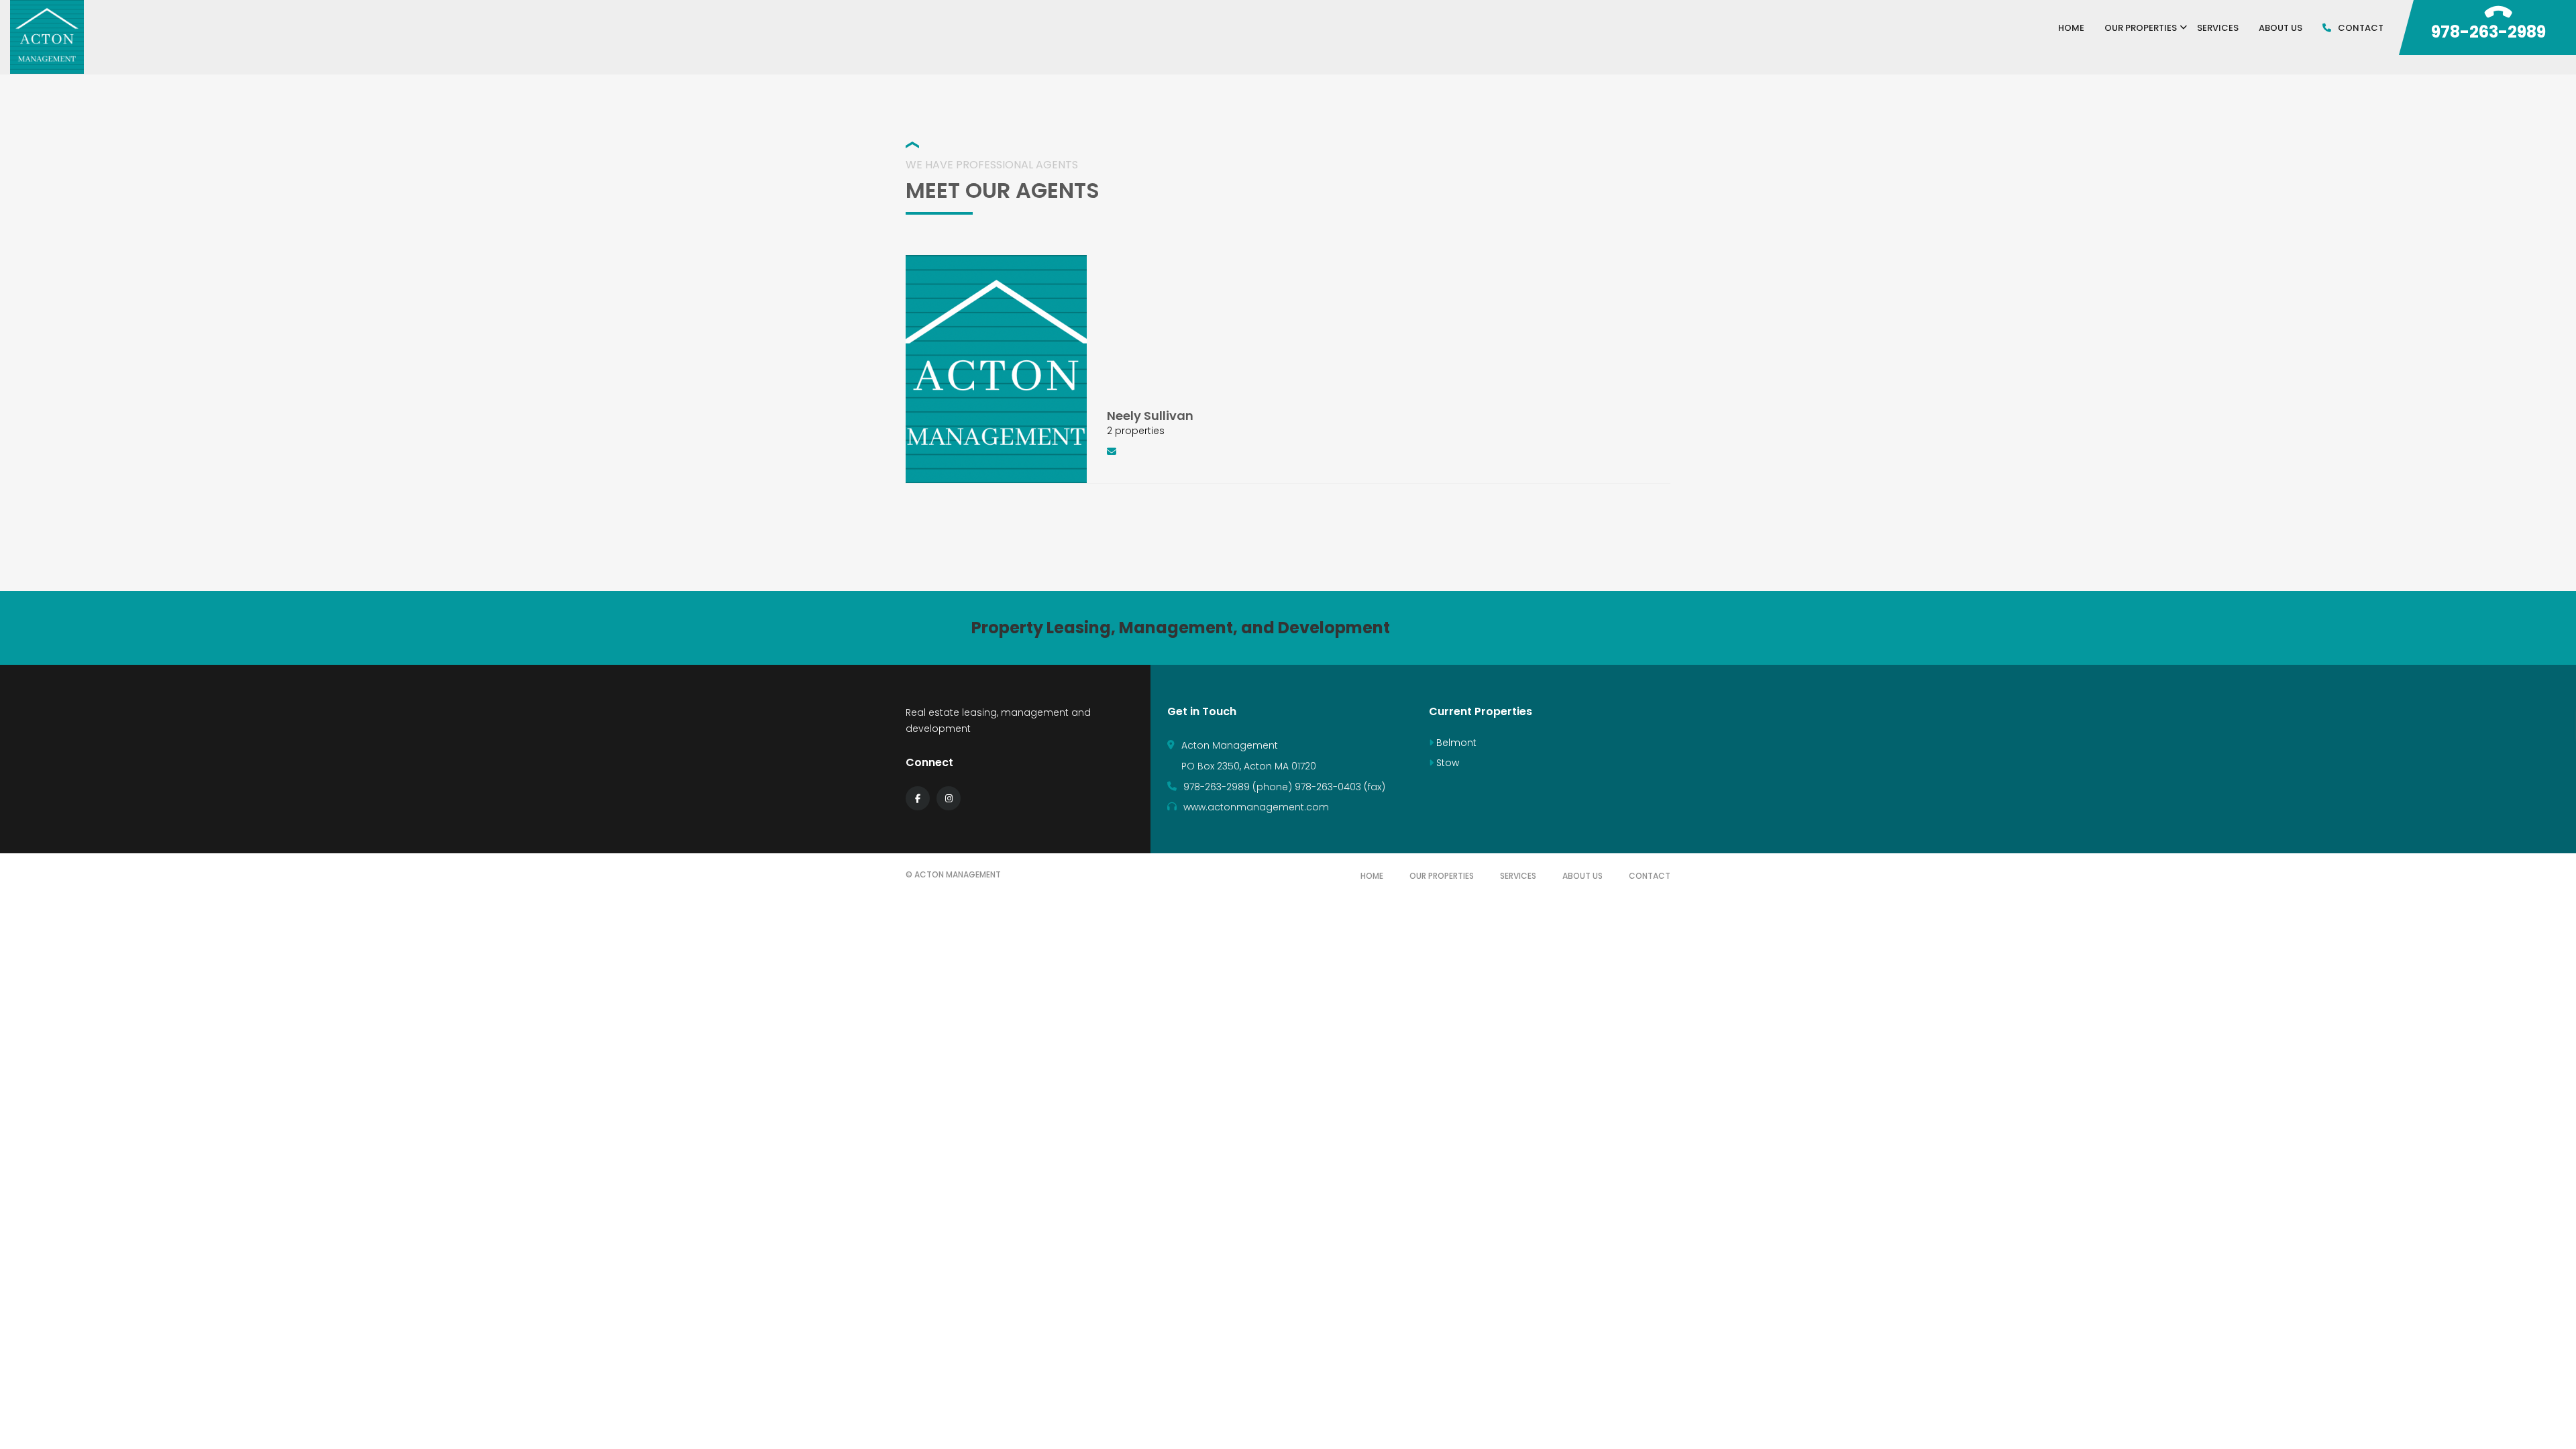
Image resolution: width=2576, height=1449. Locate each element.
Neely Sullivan (1150, 416)
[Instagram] (949, 798)
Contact (1650, 876)
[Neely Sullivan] (996, 368)
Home (1372, 876)
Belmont (1455, 743)
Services (1518, 876)
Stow (1446, 763)
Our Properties (1442, 876)
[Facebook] (918, 798)
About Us (1582, 876)
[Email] (1119, 451)
